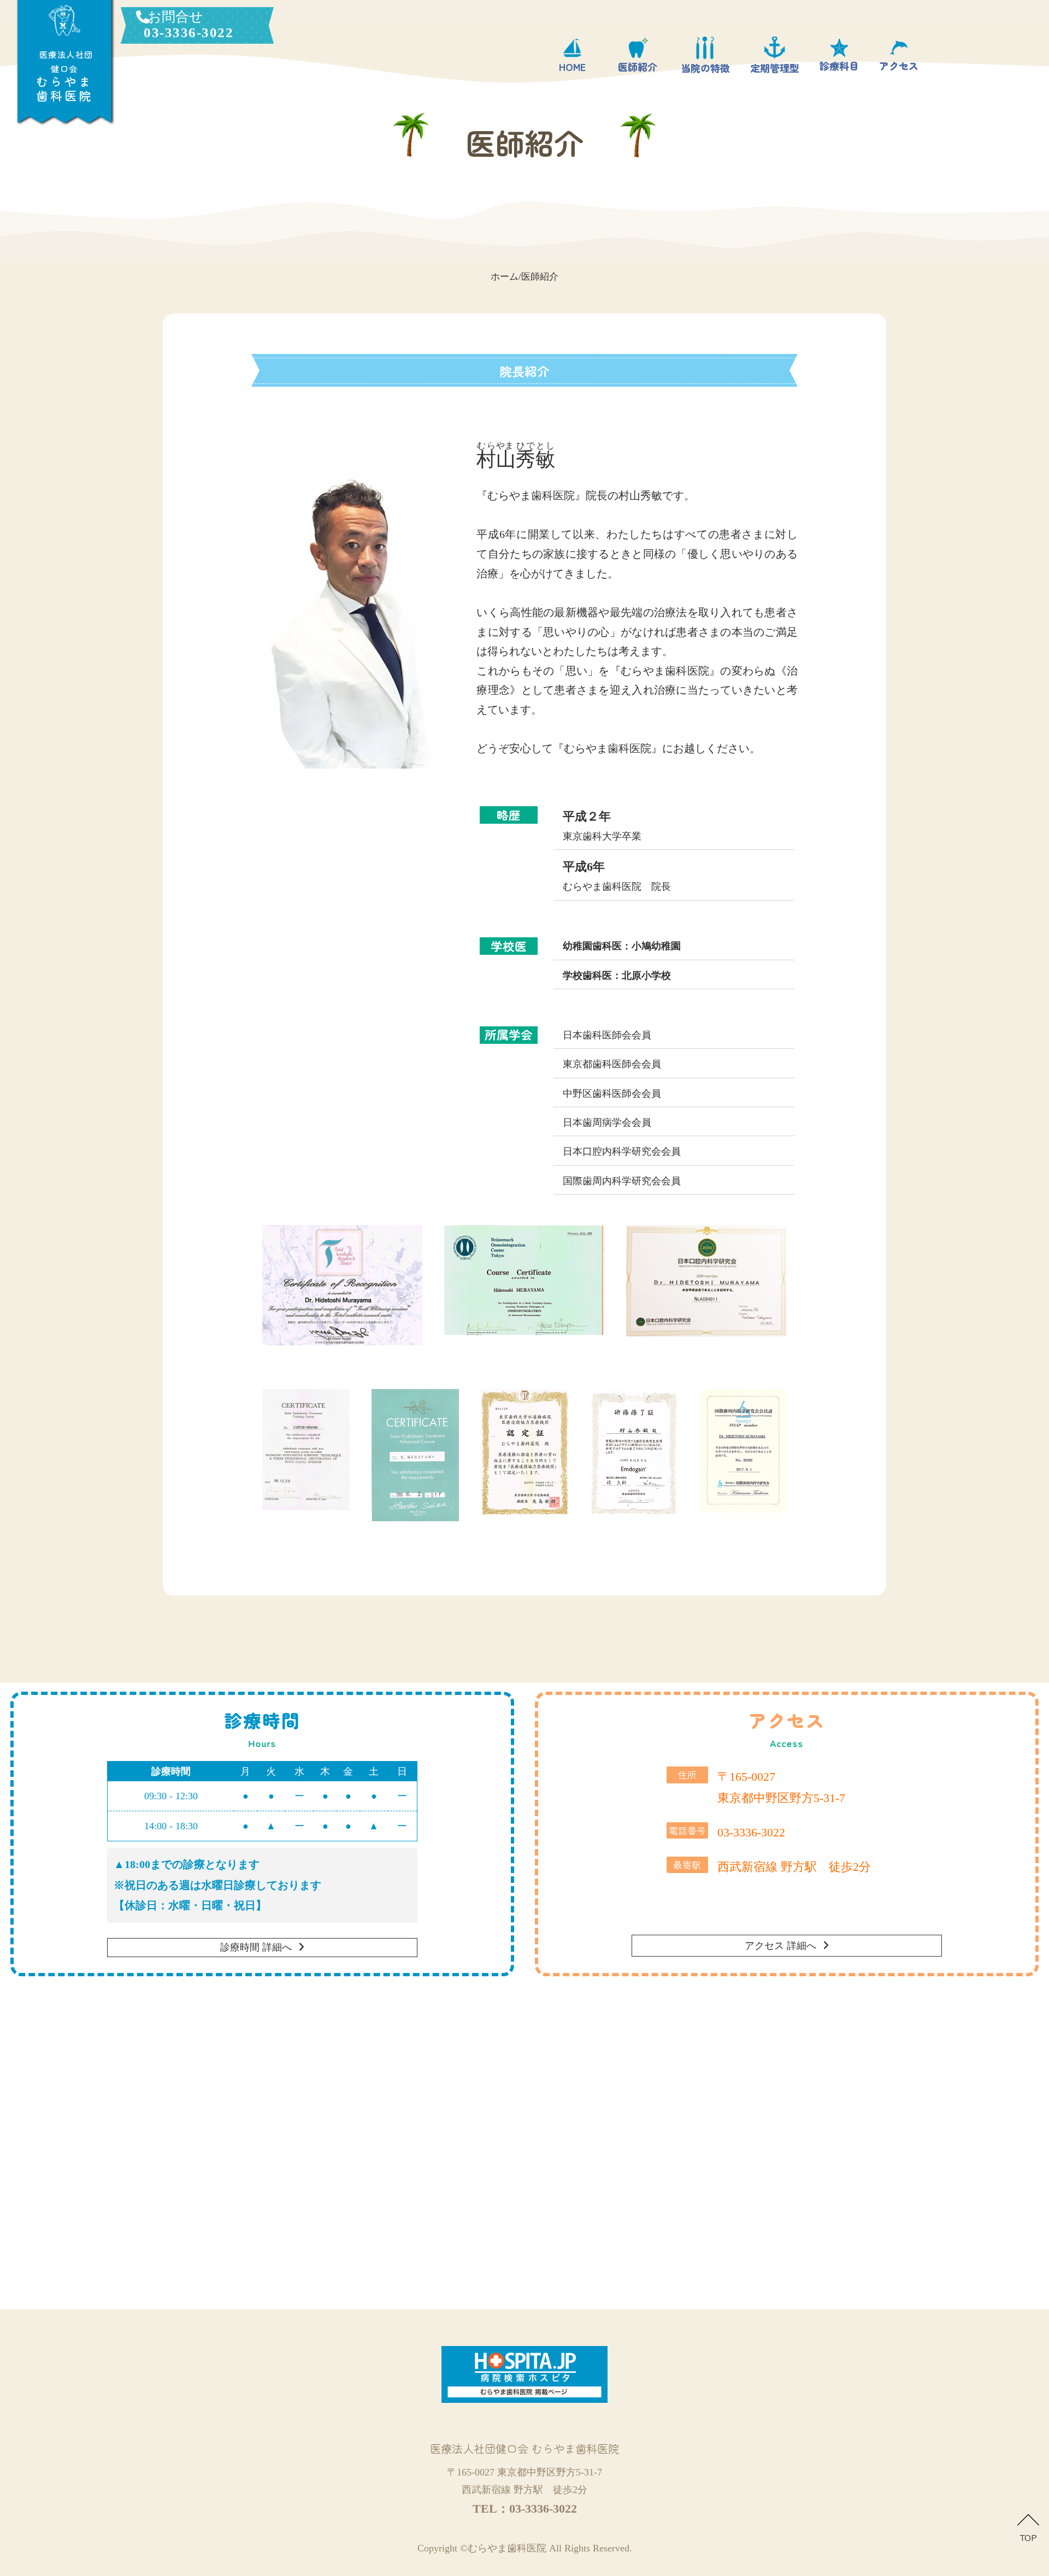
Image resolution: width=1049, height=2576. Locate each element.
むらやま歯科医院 (507, 2548)
